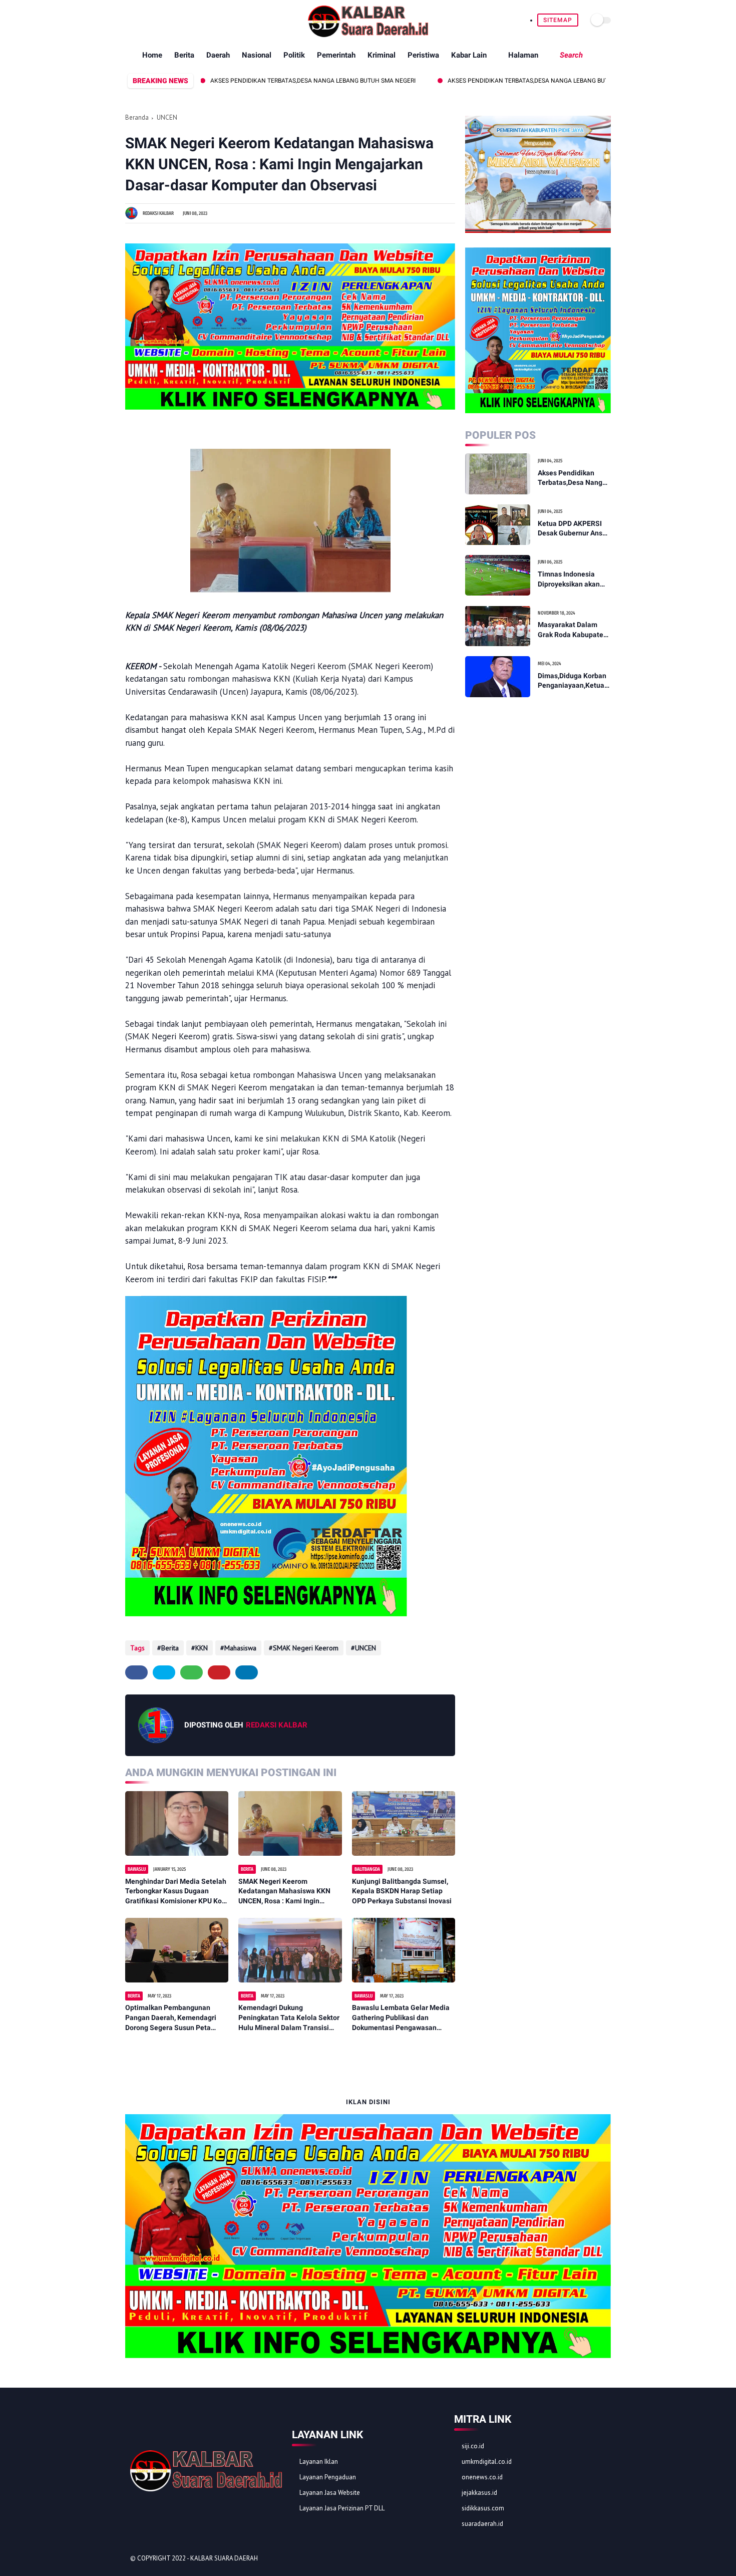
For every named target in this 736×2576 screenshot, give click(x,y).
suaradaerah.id (482, 2524)
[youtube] (189, 20)
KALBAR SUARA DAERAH (224, 2558)
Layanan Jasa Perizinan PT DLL (342, 2508)
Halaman (523, 55)
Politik (294, 55)
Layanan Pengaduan (328, 2477)
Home (152, 55)
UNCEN (167, 117)
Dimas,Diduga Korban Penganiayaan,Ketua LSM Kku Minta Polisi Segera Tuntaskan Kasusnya (572, 681)
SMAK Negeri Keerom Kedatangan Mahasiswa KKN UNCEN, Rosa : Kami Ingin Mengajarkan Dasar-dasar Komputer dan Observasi (284, 1892)
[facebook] (131, 20)
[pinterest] (165, 20)
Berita (184, 55)
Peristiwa (423, 55)
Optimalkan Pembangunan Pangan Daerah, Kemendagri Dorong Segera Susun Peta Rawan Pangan (171, 2018)
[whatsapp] (154, 20)
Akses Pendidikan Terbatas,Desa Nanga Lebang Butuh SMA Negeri (249, 81)
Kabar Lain (469, 55)
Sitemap (558, 20)
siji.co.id (473, 2446)
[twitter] (142, 20)
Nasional (257, 55)
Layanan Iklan (319, 2462)
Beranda (137, 117)
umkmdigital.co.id (487, 2462)
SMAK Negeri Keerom (306, 1648)
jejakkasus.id (479, 2493)
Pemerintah (336, 55)
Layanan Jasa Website (330, 2493)
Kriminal (382, 55)
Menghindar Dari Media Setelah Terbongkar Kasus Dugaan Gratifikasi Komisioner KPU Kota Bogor (177, 1892)
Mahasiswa (240, 1648)
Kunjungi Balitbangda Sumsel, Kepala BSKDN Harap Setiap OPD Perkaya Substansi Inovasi (402, 1891)
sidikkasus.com (483, 2508)
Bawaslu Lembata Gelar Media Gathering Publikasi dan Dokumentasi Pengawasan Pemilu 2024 (401, 2018)
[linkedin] (247, 1672)
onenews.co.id (482, 2477)
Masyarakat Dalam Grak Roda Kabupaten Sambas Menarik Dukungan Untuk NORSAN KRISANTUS (573, 630)
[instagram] (177, 20)
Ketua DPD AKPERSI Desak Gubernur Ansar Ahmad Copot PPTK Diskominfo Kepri (573, 528)
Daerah (218, 55)
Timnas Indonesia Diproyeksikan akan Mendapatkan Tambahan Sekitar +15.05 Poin (569, 580)
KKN (202, 1648)
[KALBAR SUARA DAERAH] (368, 35)
